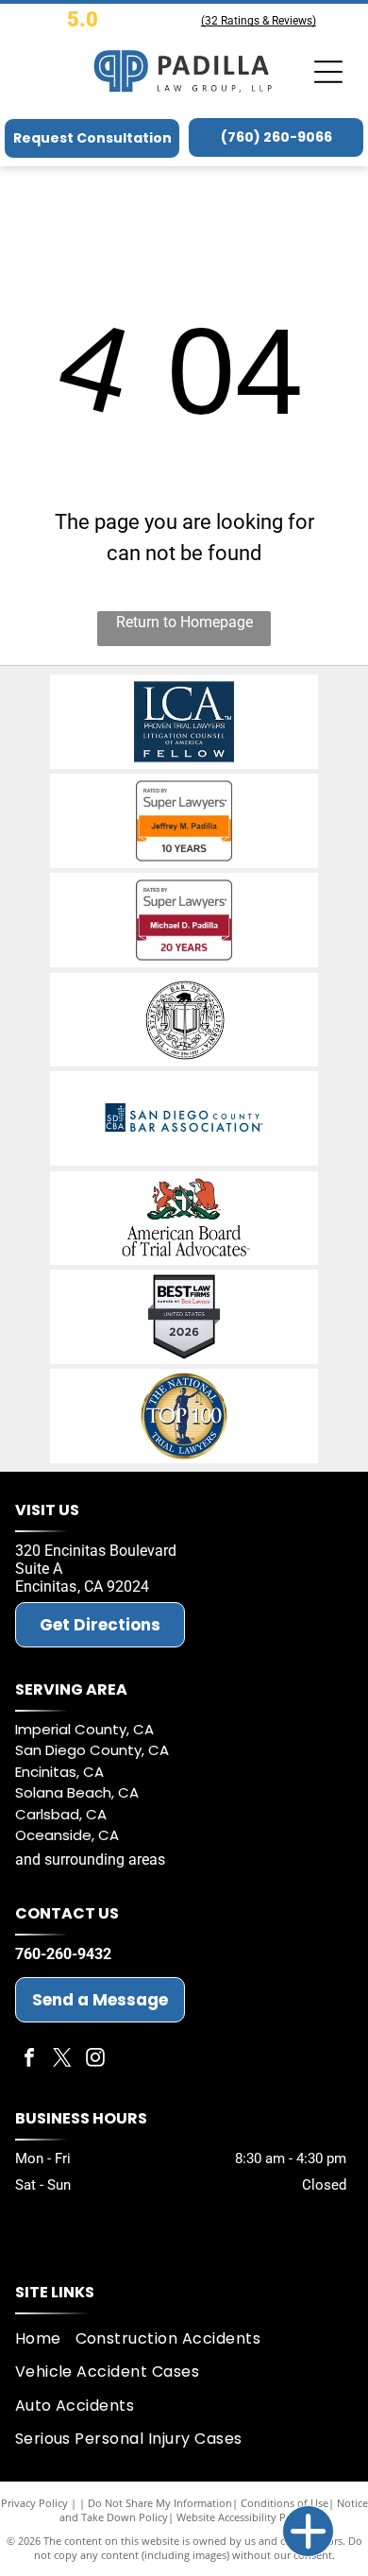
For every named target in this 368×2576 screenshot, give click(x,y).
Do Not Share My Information (160, 2503)
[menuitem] (45, 2338)
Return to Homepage (184, 622)
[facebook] (29, 2060)
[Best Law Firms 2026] (184, 1317)
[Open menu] (328, 72)
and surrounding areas (90, 1859)
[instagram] (95, 2060)
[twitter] (62, 2060)
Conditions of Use (284, 2503)
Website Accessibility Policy (243, 2517)
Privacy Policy (34, 2503)
